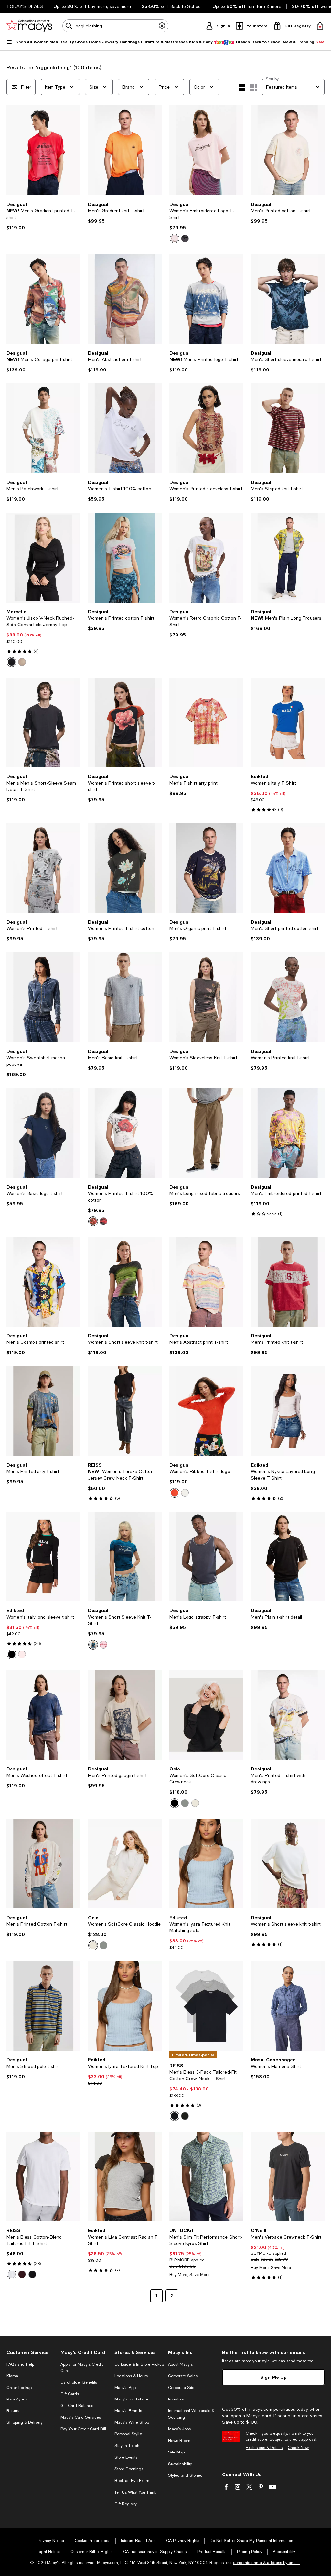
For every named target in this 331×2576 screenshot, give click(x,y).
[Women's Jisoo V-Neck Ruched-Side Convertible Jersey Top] (43, 558)
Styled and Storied (185, 2475)
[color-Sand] (22, 662)
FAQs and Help (20, 2364)
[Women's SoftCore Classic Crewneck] (206, 1715)
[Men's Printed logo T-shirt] (206, 299)
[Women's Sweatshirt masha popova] (43, 997)
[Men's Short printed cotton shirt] (288, 868)
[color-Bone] (195, 1803)
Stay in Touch (127, 2446)
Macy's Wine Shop (132, 2422)
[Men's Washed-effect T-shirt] (43, 1715)
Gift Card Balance (77, 2406)
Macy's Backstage (131, 2399)
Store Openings (129, 2469)
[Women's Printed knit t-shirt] (288, 997)
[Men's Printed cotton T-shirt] (288, 150)
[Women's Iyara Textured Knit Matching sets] (206, 1864)
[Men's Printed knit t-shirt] (288, 1282)
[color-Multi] (175, 2116)
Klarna (12, 2376)
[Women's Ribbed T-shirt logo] (206, 1411)
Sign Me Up (273, 2377)
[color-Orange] (175, 1493)
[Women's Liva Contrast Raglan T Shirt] (125, 2176)
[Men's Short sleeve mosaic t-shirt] (288, 299)
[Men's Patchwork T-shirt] (43, 428)
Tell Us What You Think (135, 2492)
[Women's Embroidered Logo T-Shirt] (206, 150)
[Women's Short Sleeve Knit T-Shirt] (125, 1556)
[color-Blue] (93, 1645)
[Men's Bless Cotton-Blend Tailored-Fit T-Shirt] (43, 2176)
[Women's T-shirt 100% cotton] (125, 428)
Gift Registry (126, 2504)
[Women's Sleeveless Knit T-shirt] (206, 997)
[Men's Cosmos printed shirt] (43, 1282)
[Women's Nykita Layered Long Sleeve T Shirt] (288, 1411)
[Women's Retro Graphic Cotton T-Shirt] (206, 558)
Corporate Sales (183, 2376)
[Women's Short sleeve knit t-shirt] (125, 1282)
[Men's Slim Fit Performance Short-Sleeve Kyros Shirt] (206, 2176)
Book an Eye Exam (132, 2481)
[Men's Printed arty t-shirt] (43, 1411)
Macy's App (125, 2388)
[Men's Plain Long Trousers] (288, 558)
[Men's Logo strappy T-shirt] (206, 1556)
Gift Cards (70, 2394)
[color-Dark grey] (185, 239)
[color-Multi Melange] (185, 2116)
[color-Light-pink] (22, 1654)
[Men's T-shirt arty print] (206, 722)
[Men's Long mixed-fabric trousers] (206, 1133)
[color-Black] (12, 662)
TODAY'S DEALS (25, 6)
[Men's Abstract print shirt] (125, 299)
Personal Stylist (128, 2434)
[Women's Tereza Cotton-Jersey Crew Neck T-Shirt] (125, 1411)
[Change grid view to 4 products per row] (242, 88)
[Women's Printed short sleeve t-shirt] (125, 722)
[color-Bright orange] (103, 1645)
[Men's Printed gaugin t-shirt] (125, 1715)
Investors (176, 2399)
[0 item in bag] (320, 26)
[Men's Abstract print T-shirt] (206, 1282)
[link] (43, 216)
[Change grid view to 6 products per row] (253, 87)
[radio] (175, 239)
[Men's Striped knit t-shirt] (288, 428)
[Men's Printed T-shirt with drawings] (288, 1715)
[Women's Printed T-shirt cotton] (125, 868)
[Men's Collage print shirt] (43, 299)
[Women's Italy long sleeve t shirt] (43, 1556)
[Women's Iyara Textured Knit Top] (125, 2006)
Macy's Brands (128, 2411)
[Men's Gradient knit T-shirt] (125, 150)
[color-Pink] (175, 239)
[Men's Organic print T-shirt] (206, 868)
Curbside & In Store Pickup (139, 2364)
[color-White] (93, 1221)
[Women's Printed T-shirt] (43, 868)
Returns (13, 2411)
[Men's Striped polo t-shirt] (43, 2006)
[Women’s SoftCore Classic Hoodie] (125, 1864)
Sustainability (180, 2464)
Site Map (176, 2452)
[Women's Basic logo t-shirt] (43, 1133)
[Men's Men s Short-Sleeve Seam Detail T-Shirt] (43, 722)
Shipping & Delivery (25, 2422)
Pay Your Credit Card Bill (83, 2429)
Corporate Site (181, 2388)
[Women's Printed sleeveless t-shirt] (206, 428)
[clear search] (162, 26)
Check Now (298, 2448)
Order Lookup (19, 2388)
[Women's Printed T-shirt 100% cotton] (125, 1133)
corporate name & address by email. (266, 2563)
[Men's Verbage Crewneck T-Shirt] (288, 2176)
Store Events (126, 2457)
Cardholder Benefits (79, 2382)
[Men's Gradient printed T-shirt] (43, 150)
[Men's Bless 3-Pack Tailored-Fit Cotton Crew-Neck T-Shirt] (206, 2006)
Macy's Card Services (81, 2417)
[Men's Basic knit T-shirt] (125, 997)
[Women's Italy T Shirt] (288, 722)
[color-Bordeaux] (22, 2274)
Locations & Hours (131, 2376)
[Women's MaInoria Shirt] (288, 2006)
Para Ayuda (17, 2399)
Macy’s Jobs (179, 2429)
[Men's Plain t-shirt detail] (288, 1556)
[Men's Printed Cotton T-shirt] (43, 1864)
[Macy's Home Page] (29, 26)
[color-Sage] (185, 1803)
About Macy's (180, 2364)
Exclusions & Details (264, 2448)
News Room (179, 2441)
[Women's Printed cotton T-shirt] (125, 558)
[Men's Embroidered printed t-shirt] (288, 1133)
